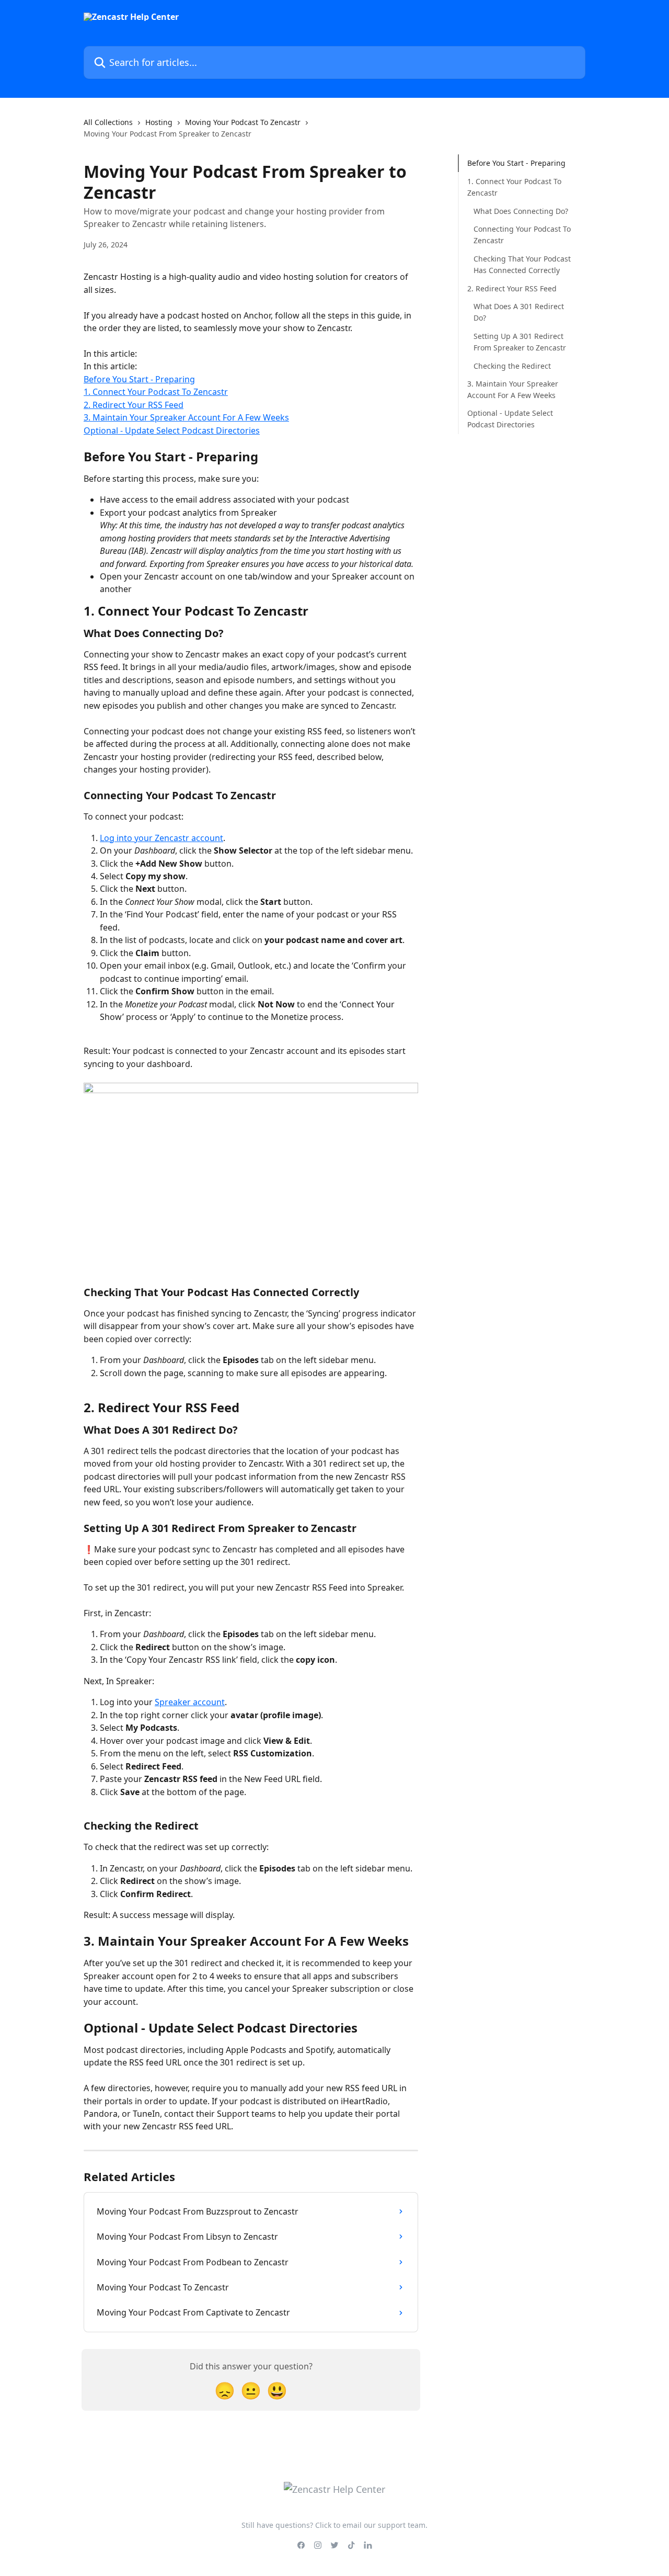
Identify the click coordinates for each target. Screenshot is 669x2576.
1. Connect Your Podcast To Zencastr (156, 392)
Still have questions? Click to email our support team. (334, 2525)
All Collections (108, 122)
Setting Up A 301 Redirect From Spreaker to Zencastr (520, 341)
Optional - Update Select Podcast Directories (172, 430)
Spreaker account (190, 1702)
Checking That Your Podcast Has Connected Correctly (522, 264)
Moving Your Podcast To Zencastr (243, 122)
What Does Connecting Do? (521, 211)
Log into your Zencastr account (162, 838)
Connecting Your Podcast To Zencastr (522, 234)
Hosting (159, 122)
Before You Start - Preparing (139, 379)
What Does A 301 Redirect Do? (519, 311)
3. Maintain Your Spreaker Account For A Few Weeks (186, 417)
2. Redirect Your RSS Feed (134, 405)
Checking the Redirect (512, 365)
